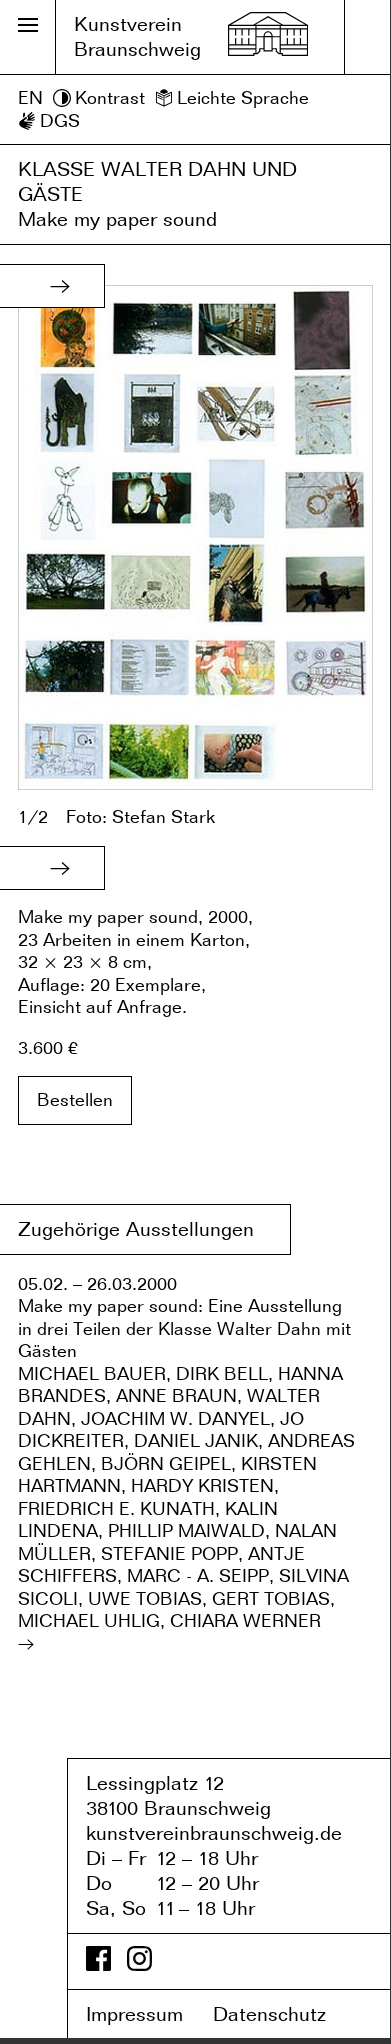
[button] (60, 286)
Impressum (146, 2014)
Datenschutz (283, 2014)
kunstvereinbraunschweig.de (214, 1833)
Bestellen (75, 1099)
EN (30, 97)
